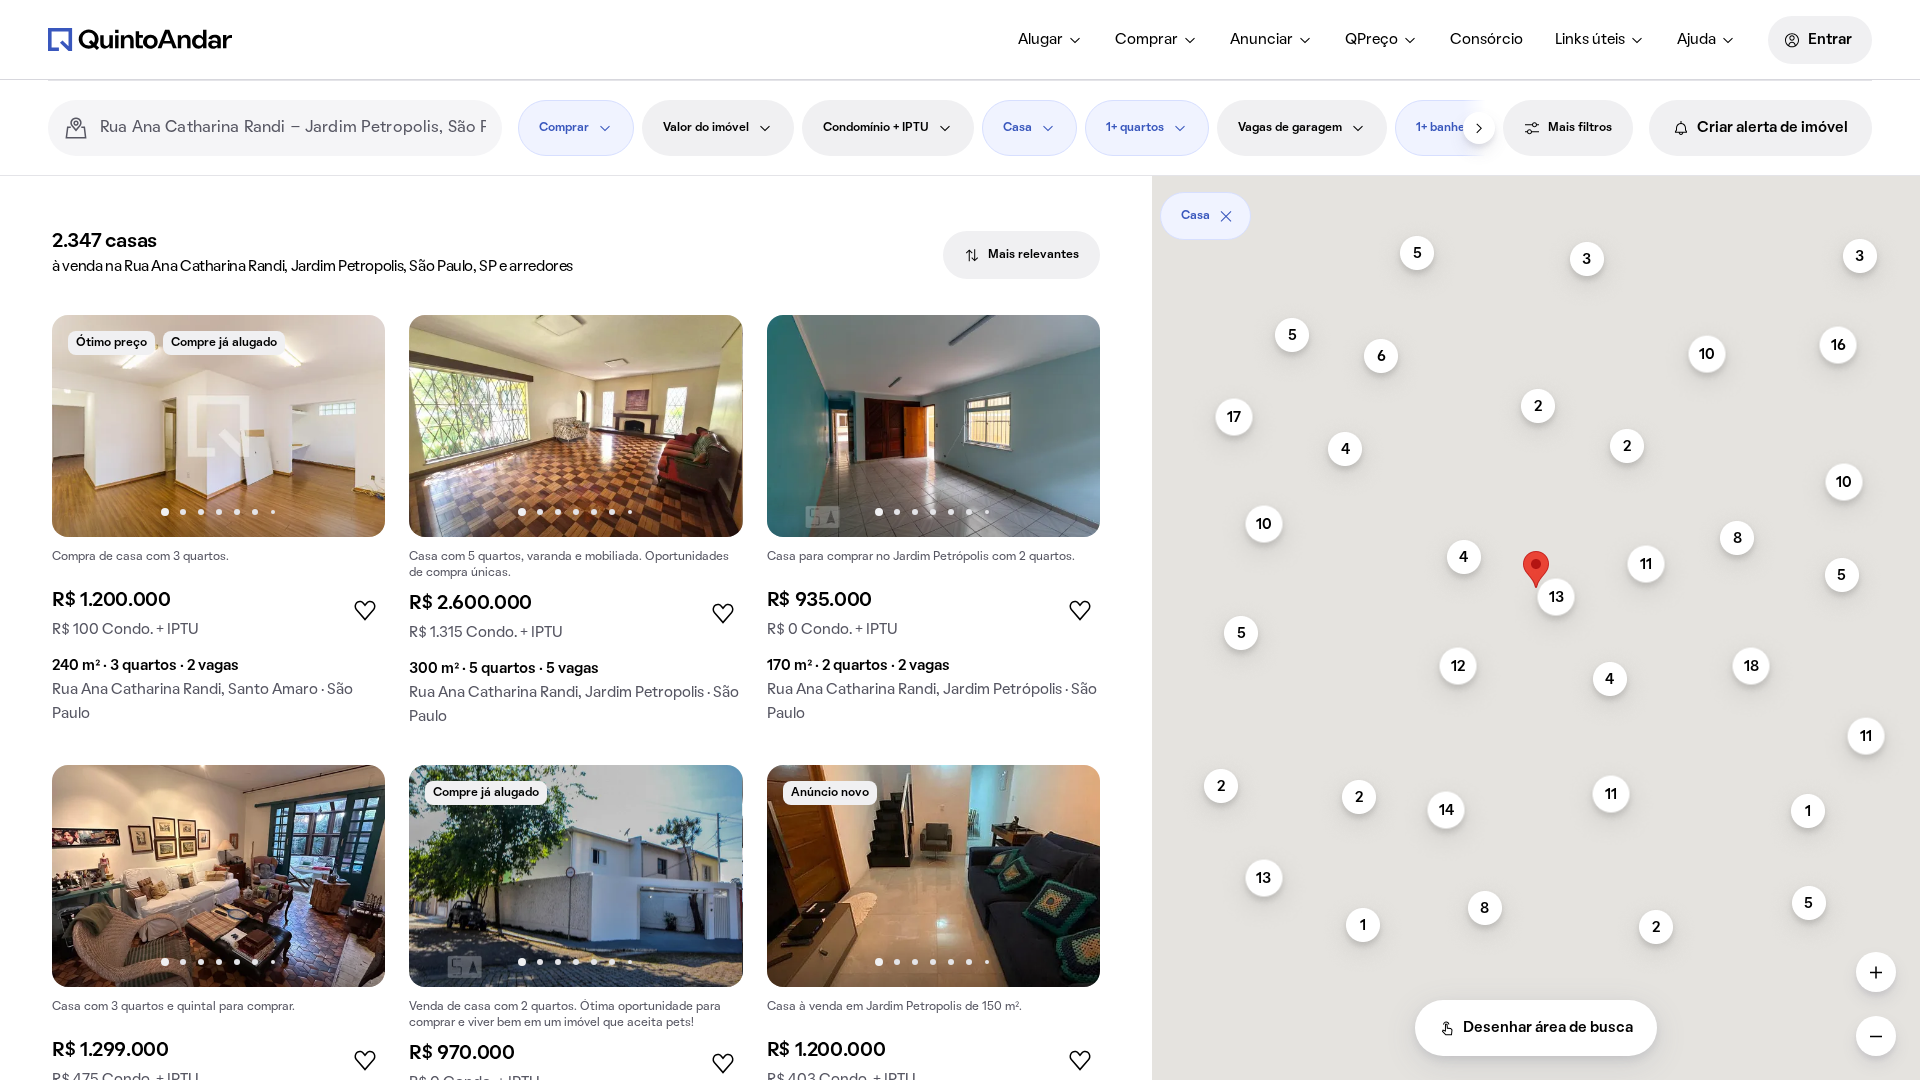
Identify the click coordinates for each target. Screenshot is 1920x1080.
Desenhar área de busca (1548, 1028)
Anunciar (1261, 40)
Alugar (1040, 40)
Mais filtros (1580, 128)
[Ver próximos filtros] (1479, 128)
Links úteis (1590, 40)
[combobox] (293, 128)
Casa (1017, 128)
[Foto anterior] (88, 426)
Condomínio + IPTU (876, 128)
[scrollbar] (1536, 208)
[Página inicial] (140, 39)
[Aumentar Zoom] (1876, 972)
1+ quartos (1135, 128)
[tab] (1021, 255)
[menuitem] (1050, 40)
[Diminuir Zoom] (1876, 1036)
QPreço (1371, 40)
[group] (218, 526)
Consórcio (1486, 40)
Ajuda (1696, 40)
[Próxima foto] (349, 426)
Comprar (1146, 40)
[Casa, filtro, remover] (1226, 216)
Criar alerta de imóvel (1772, 128)
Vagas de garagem (1290, 128)
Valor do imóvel (706, 128)
